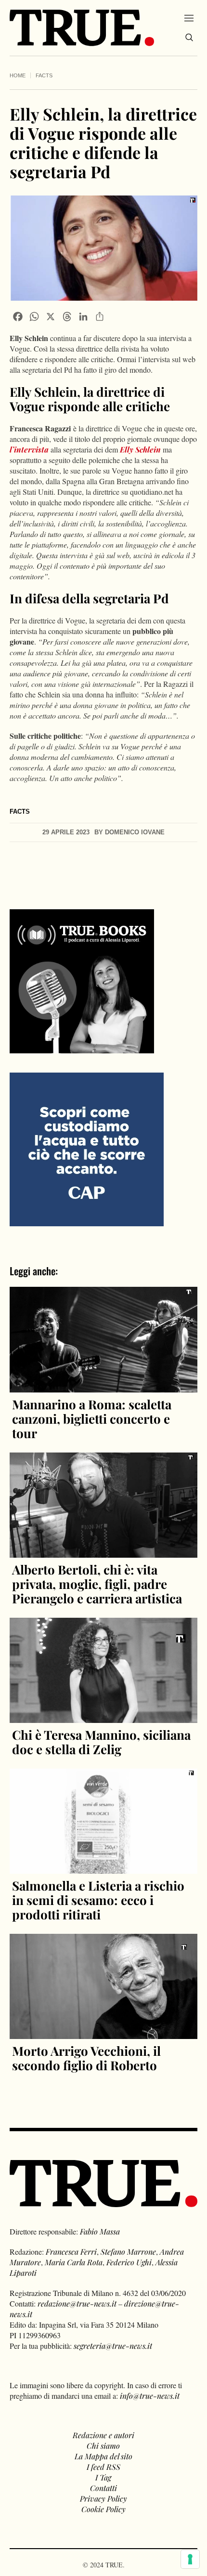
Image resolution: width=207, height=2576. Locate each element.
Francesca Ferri (71, 2252)
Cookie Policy (103, 2509)
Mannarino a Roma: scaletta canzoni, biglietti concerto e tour (92, 1419)
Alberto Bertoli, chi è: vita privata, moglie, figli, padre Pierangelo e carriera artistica (97, 1584)
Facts (44, 75)
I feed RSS (103, 2467)
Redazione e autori (103, 2435)
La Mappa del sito (103, 2456)
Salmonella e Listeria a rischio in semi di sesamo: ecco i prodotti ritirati (98, 1900)
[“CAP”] (87, 1149)
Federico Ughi (129, 2262)
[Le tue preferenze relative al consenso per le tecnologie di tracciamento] (190, 2559)
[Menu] (189, 18)
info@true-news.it (150, 2396)
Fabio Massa (100, 2231)
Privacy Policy (103, 2498)
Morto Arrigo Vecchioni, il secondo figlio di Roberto (86, 2058)
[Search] (189, 37)
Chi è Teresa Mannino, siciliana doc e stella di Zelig (101, 1742)
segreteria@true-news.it (113, 2346)
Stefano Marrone (128, 2252)
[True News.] (82, 28)
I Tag (103, 2477)
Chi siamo (103, 2446)
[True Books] (82, 1048)
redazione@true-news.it (77, 2303)
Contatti (103, 2488)
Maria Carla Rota (74, 2262)
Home (18, 75)
